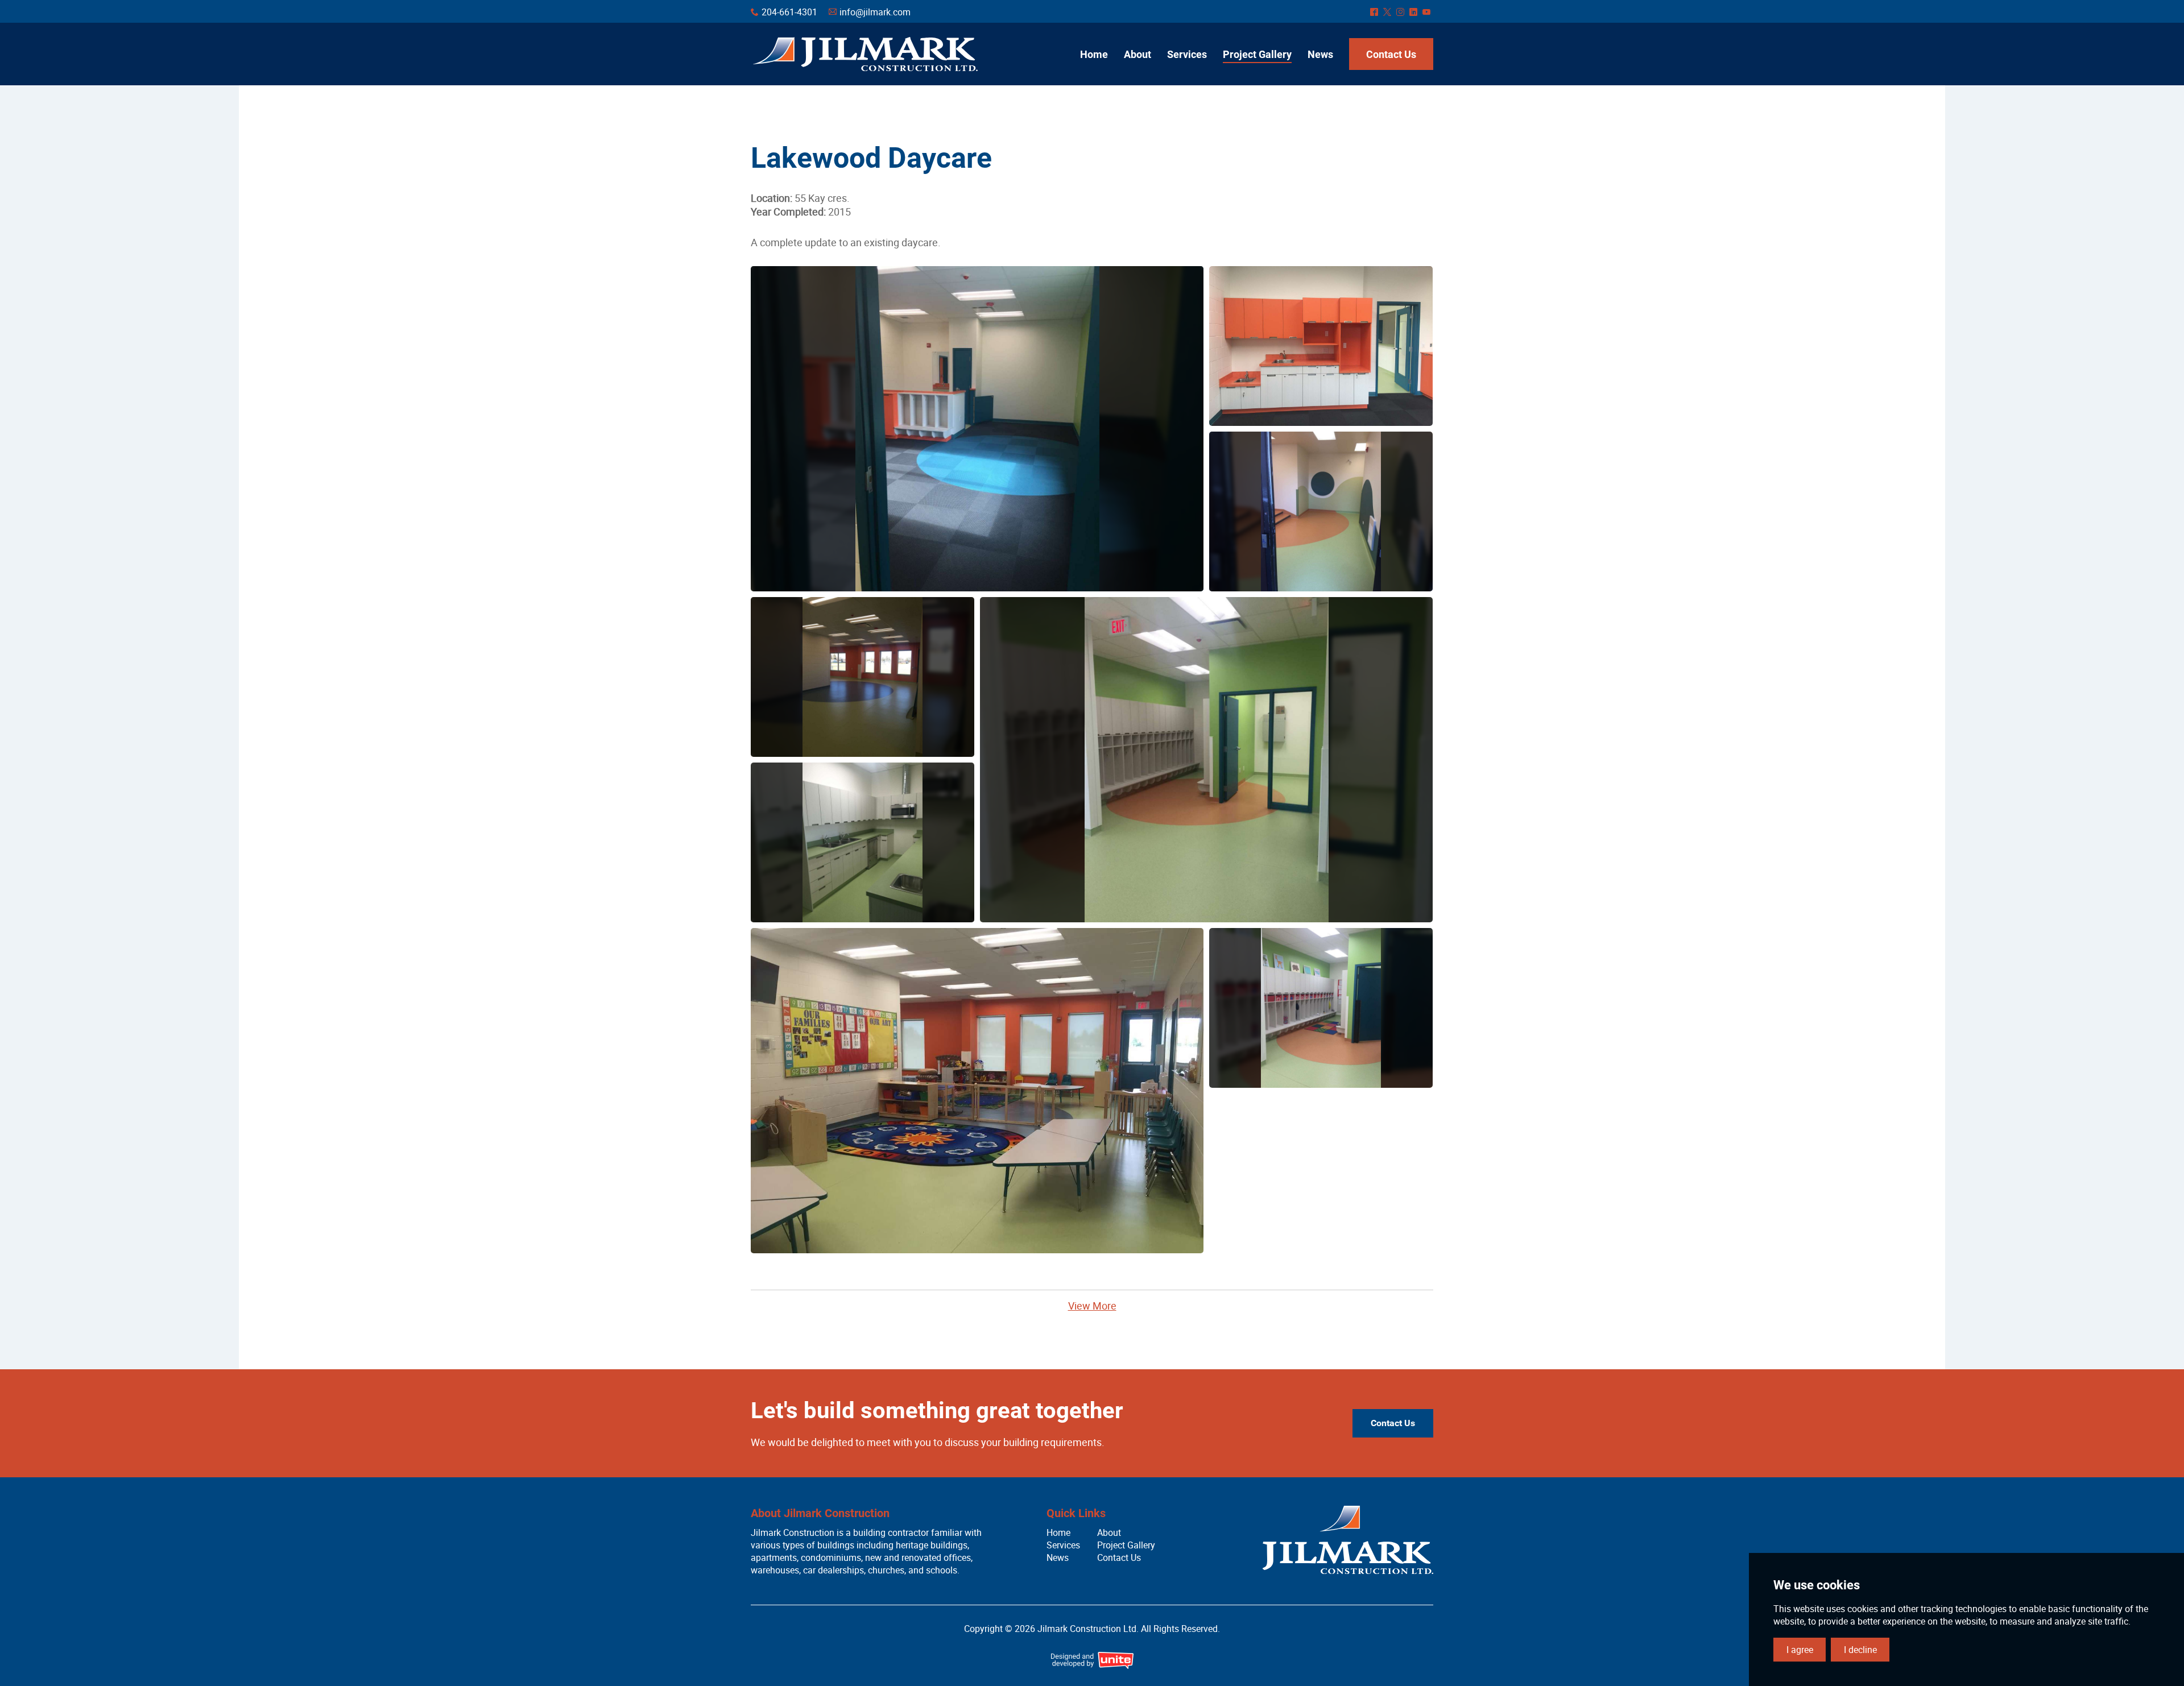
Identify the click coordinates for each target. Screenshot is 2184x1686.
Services (1063, 1545)
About (1109, 1532)
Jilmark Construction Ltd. (865, 54)
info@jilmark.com (875, 12)
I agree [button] (1800, 1650)
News (1058, 1557)
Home (1058, 1532)
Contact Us (1393, 1423)
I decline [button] (1860, 1650)
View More (1092, 1306)
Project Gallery (1126, 1545)
